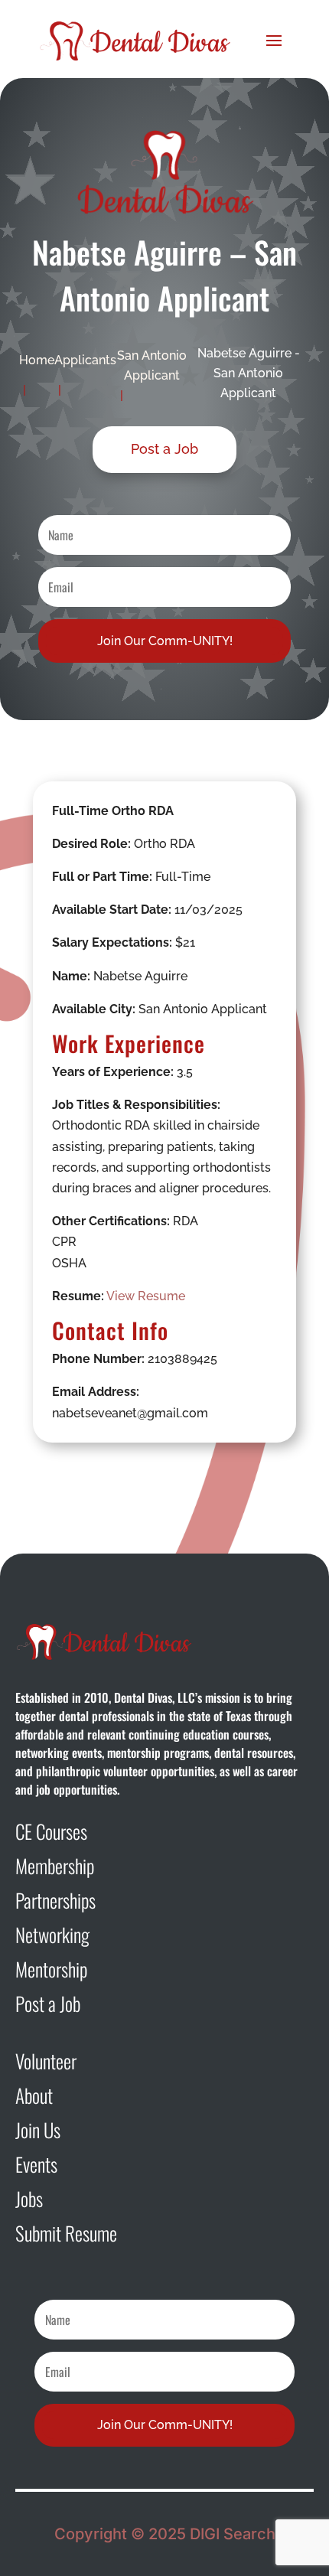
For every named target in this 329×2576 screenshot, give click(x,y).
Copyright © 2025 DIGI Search (165, 2534)
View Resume (146, 1296)
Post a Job (164, 449)
